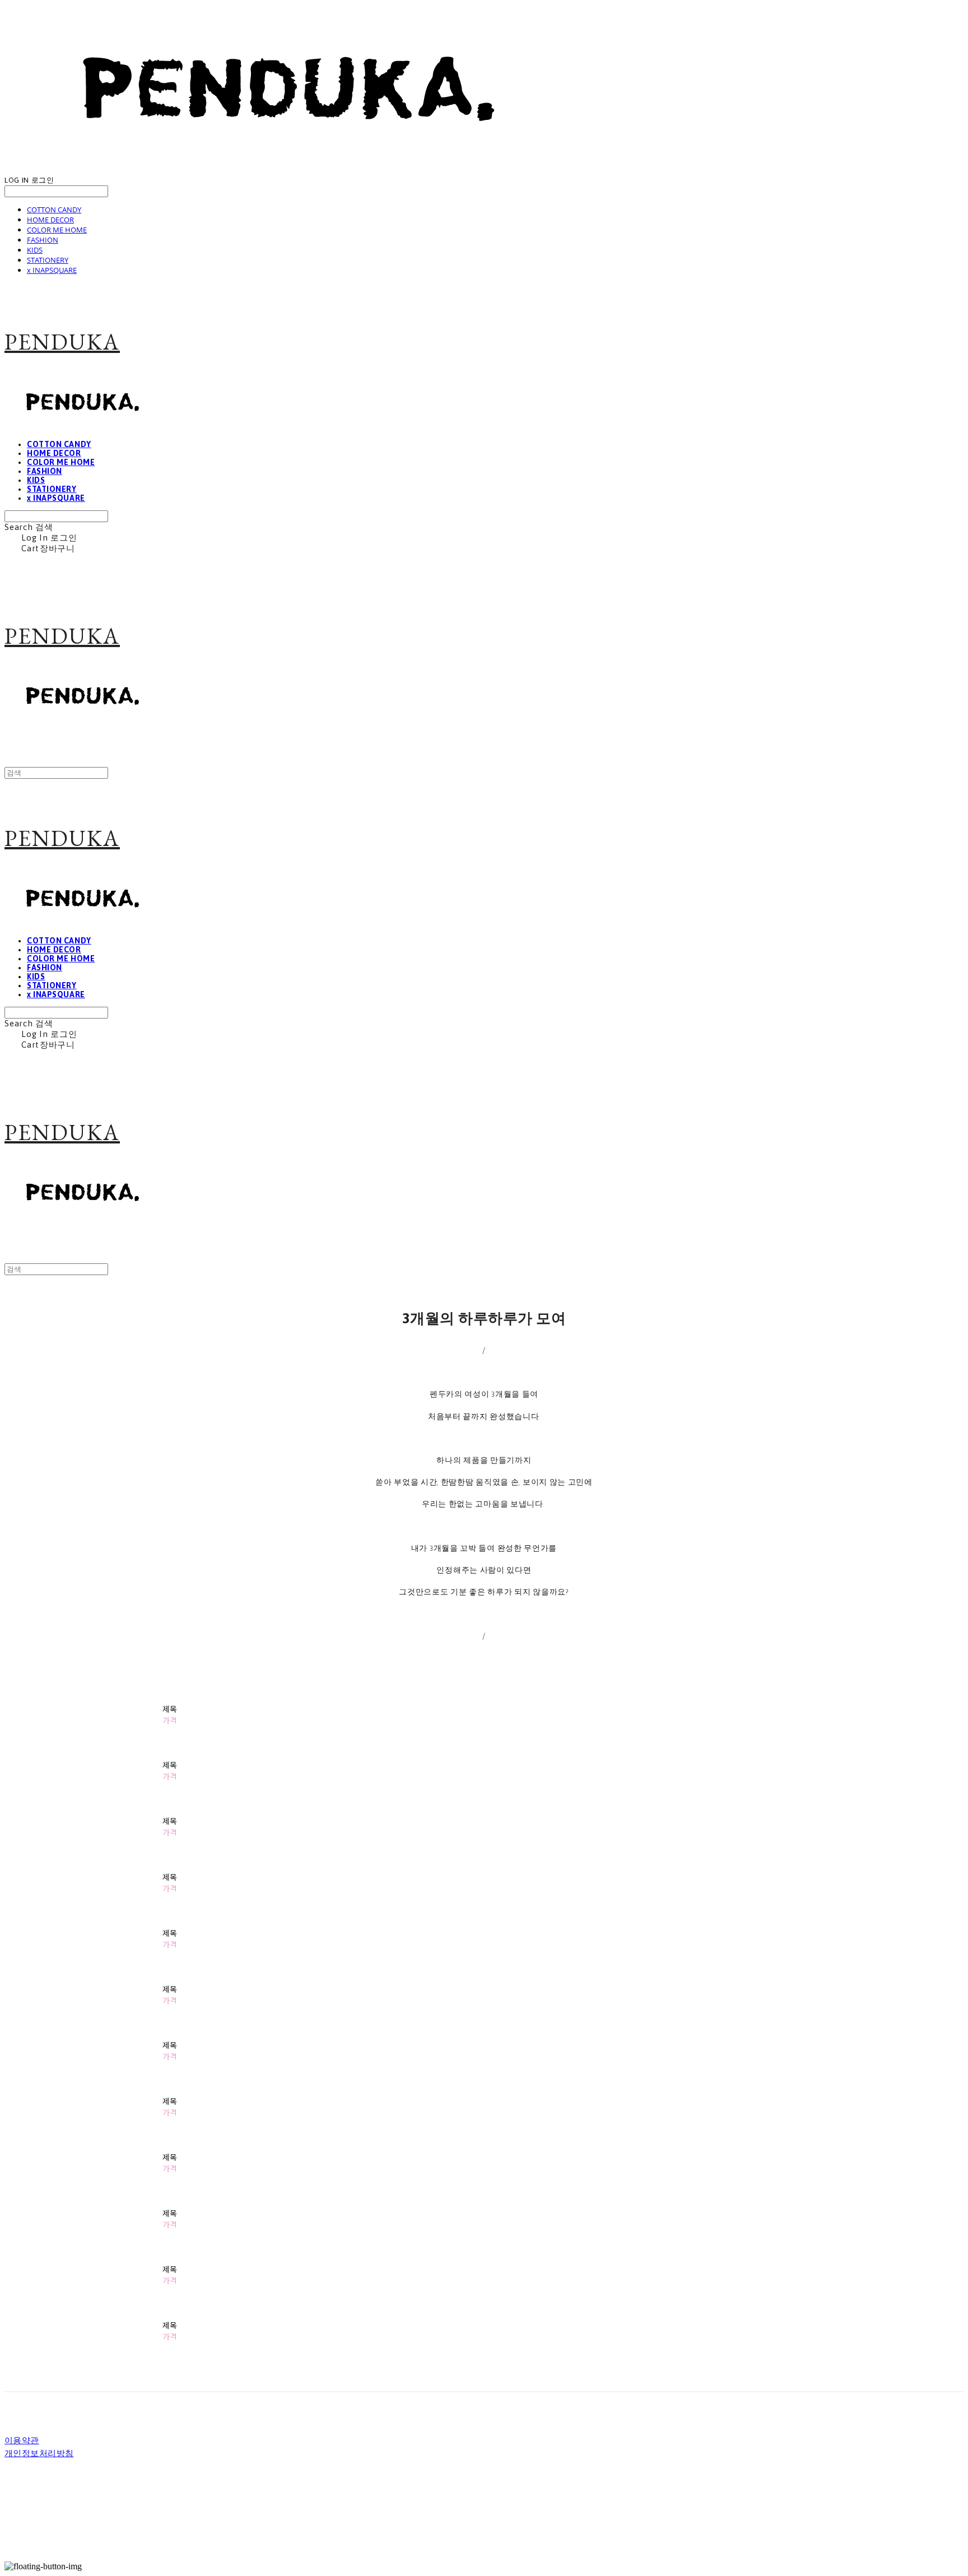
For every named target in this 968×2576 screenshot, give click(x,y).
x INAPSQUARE (52, 270)
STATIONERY (48, 260)
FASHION (43, 240)
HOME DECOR (50, 220)
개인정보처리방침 (39, 2454)
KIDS (35, 250)
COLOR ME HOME (57, 230)
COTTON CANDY (54, 210)
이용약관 (22, 2441)
